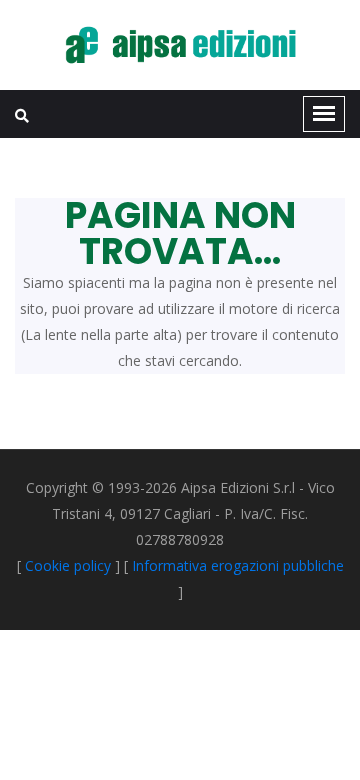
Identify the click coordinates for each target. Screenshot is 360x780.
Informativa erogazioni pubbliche (238, 565)
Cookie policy (68, 565)
